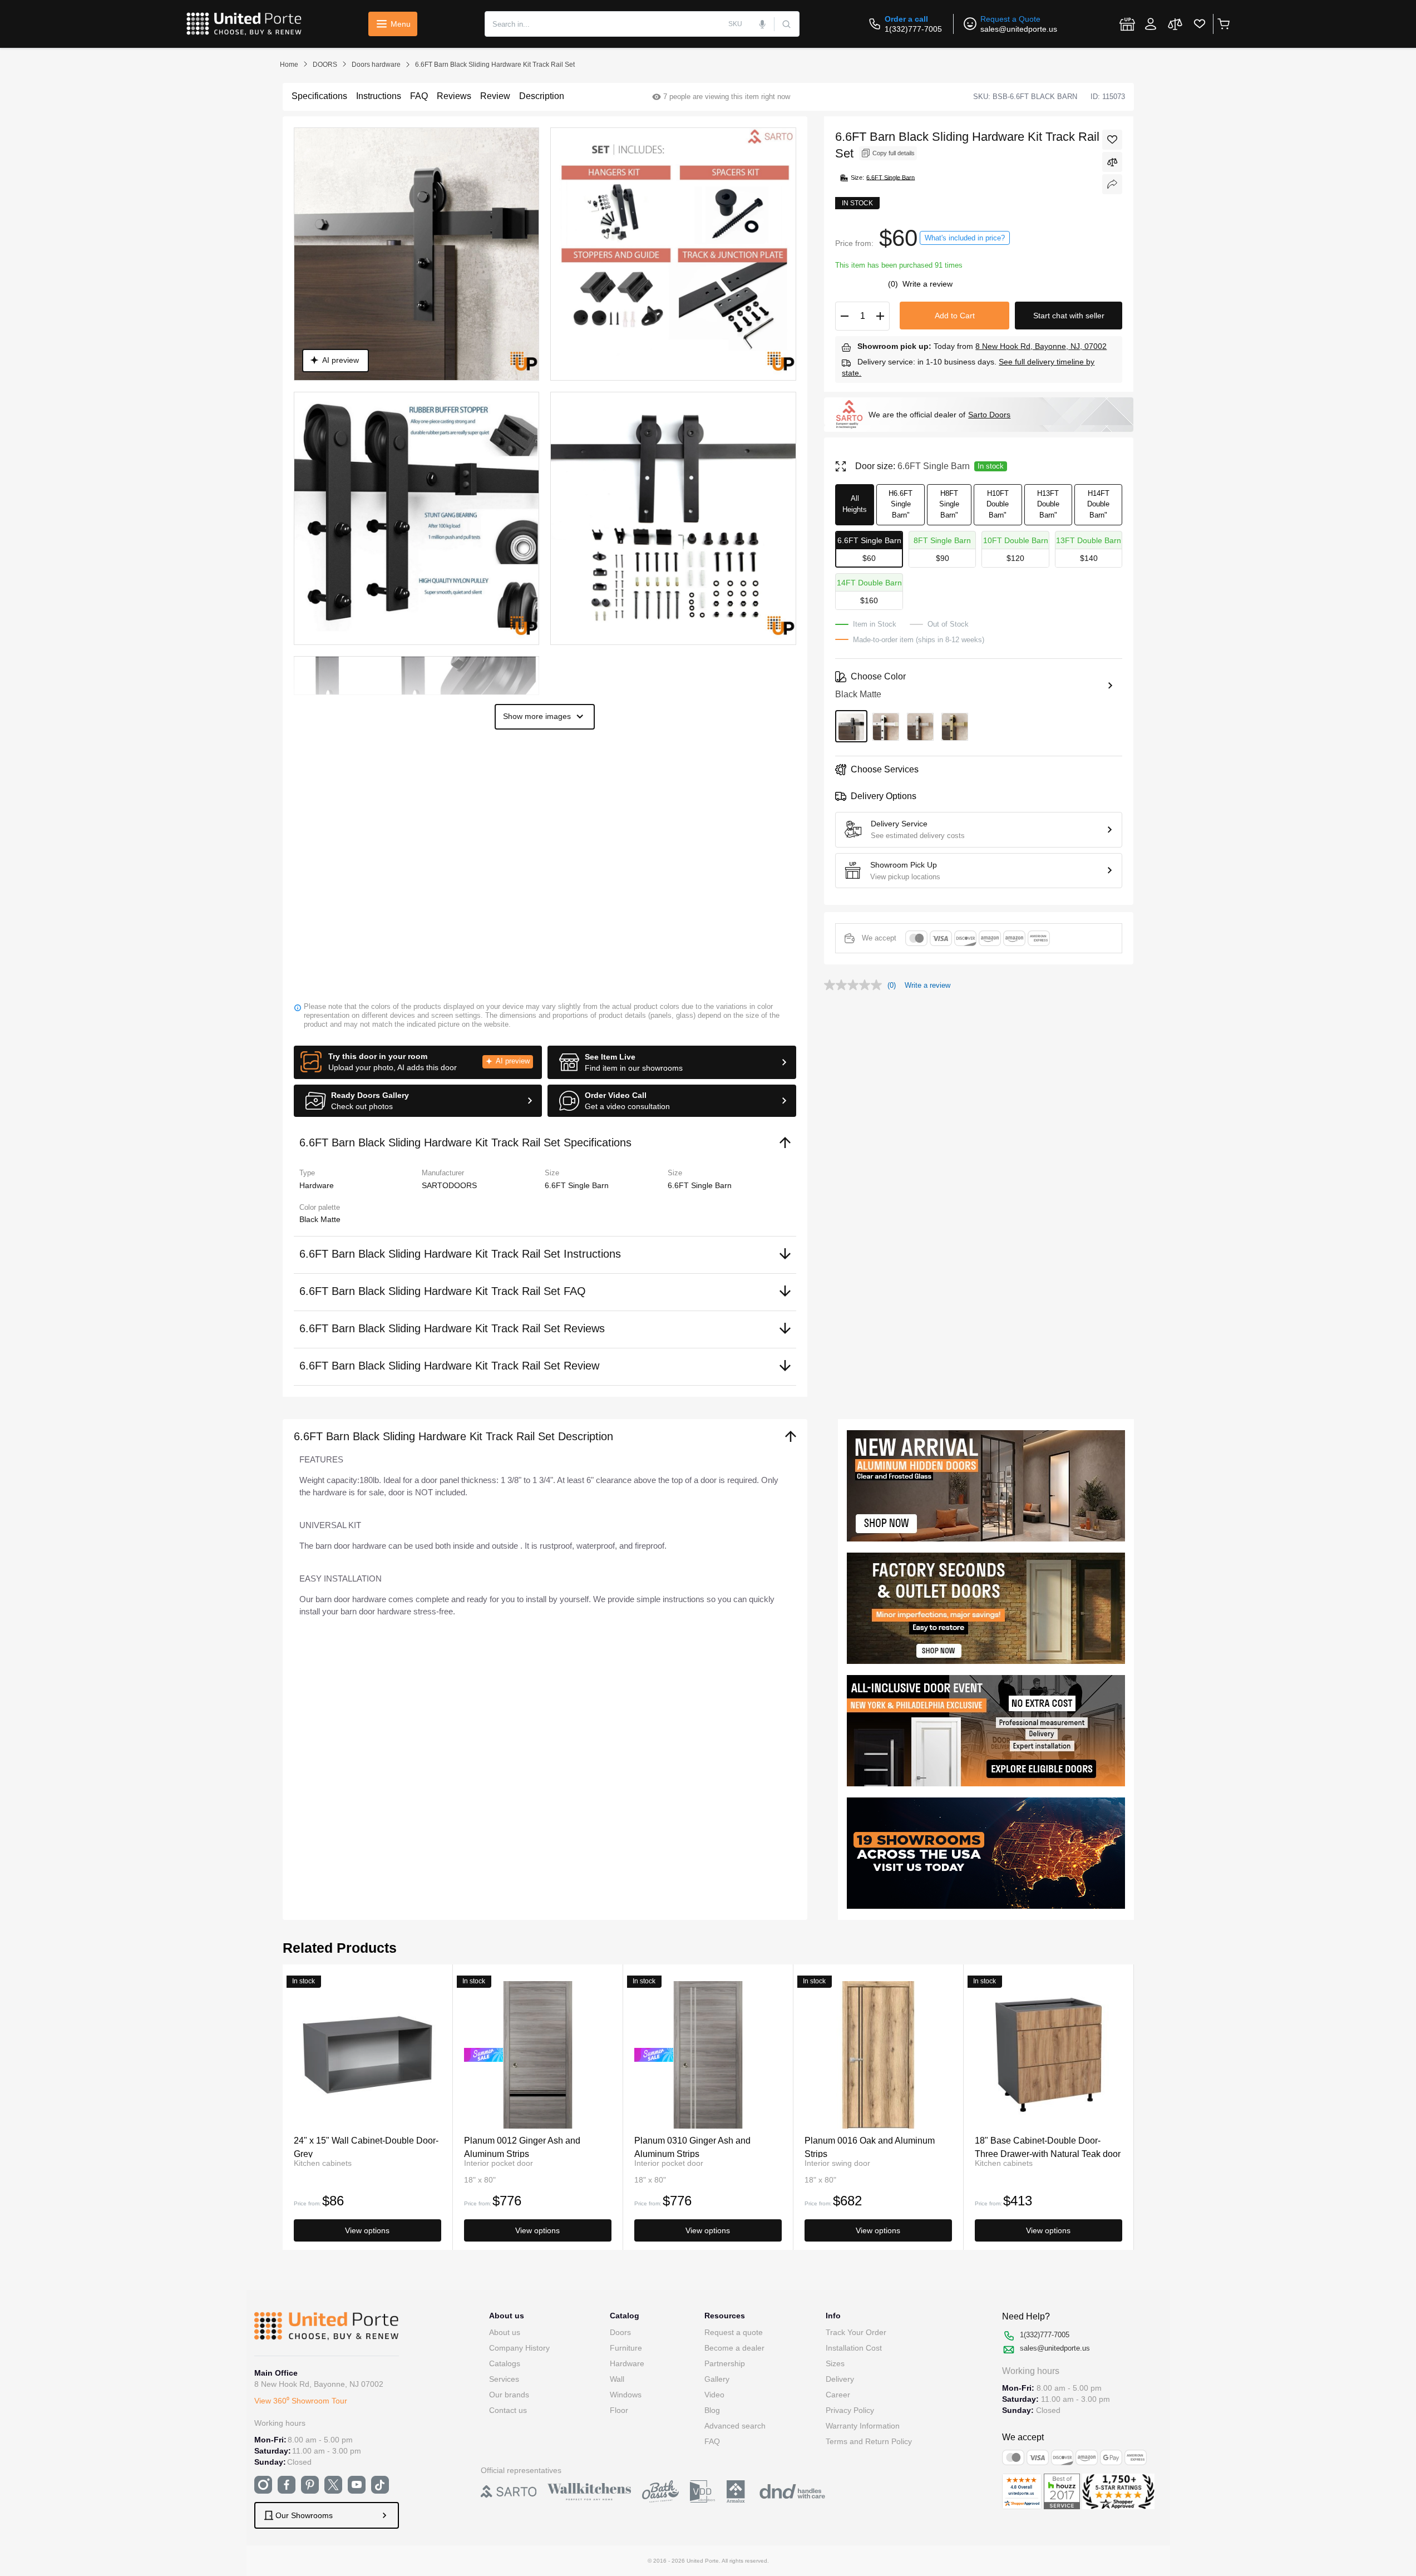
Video (714, 2395)
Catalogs (505, 2363)
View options (367, 2230)
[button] (418, 1062)
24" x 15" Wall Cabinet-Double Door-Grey (366, 2147)
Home (289, 65)
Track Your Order (856, 2332)
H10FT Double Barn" (998, 504)
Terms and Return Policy (869, 2441)
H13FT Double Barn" (1048, 504)
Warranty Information (863, 2426)
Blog (712, 2410)
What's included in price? (965, 238)
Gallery (717, 2379)
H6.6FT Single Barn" (901, 504)
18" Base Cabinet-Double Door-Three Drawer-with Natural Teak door (1048, 2147)
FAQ (712, 2441)
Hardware (627, 2363)
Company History (519, 2348)
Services (504, 2379)
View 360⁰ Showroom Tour (301, 2401)
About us (505, 2332)
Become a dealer (734, 2348)
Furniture (626, 2348)
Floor (619, 2410)
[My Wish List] (1200, 24)
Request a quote (734, 2332)
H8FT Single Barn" (949, 504)
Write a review (927, 284)
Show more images (537, 716)
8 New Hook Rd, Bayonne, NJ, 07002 (1041, 346)
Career (838, 2395)
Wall (617, 2379)
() (894, 284)
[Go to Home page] (244, 24)
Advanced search (735, 2426)
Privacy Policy (850, 2410)
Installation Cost (854, 2348)
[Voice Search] (763, 24)
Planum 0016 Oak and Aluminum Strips (870, 2147)
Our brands (509, 2395)
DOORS (325, 65)
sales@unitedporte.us (1019, 29)
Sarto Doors (989, 415)
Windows (626, 2395)
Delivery (840, 2379)
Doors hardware (376, 65)
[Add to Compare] (1112, 162)
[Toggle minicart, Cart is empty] (1223, 24)
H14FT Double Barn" (1098, 504)
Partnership (725, 2363)
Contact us (508, 2410)
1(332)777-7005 (913, 29)
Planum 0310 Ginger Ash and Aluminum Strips (692, 2147)
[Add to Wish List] (1112, 140)
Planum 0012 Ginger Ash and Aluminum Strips (522, 2147)
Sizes (835, 2363)
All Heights (855, 504)
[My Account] (1151, 24)
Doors (620, 2332)
